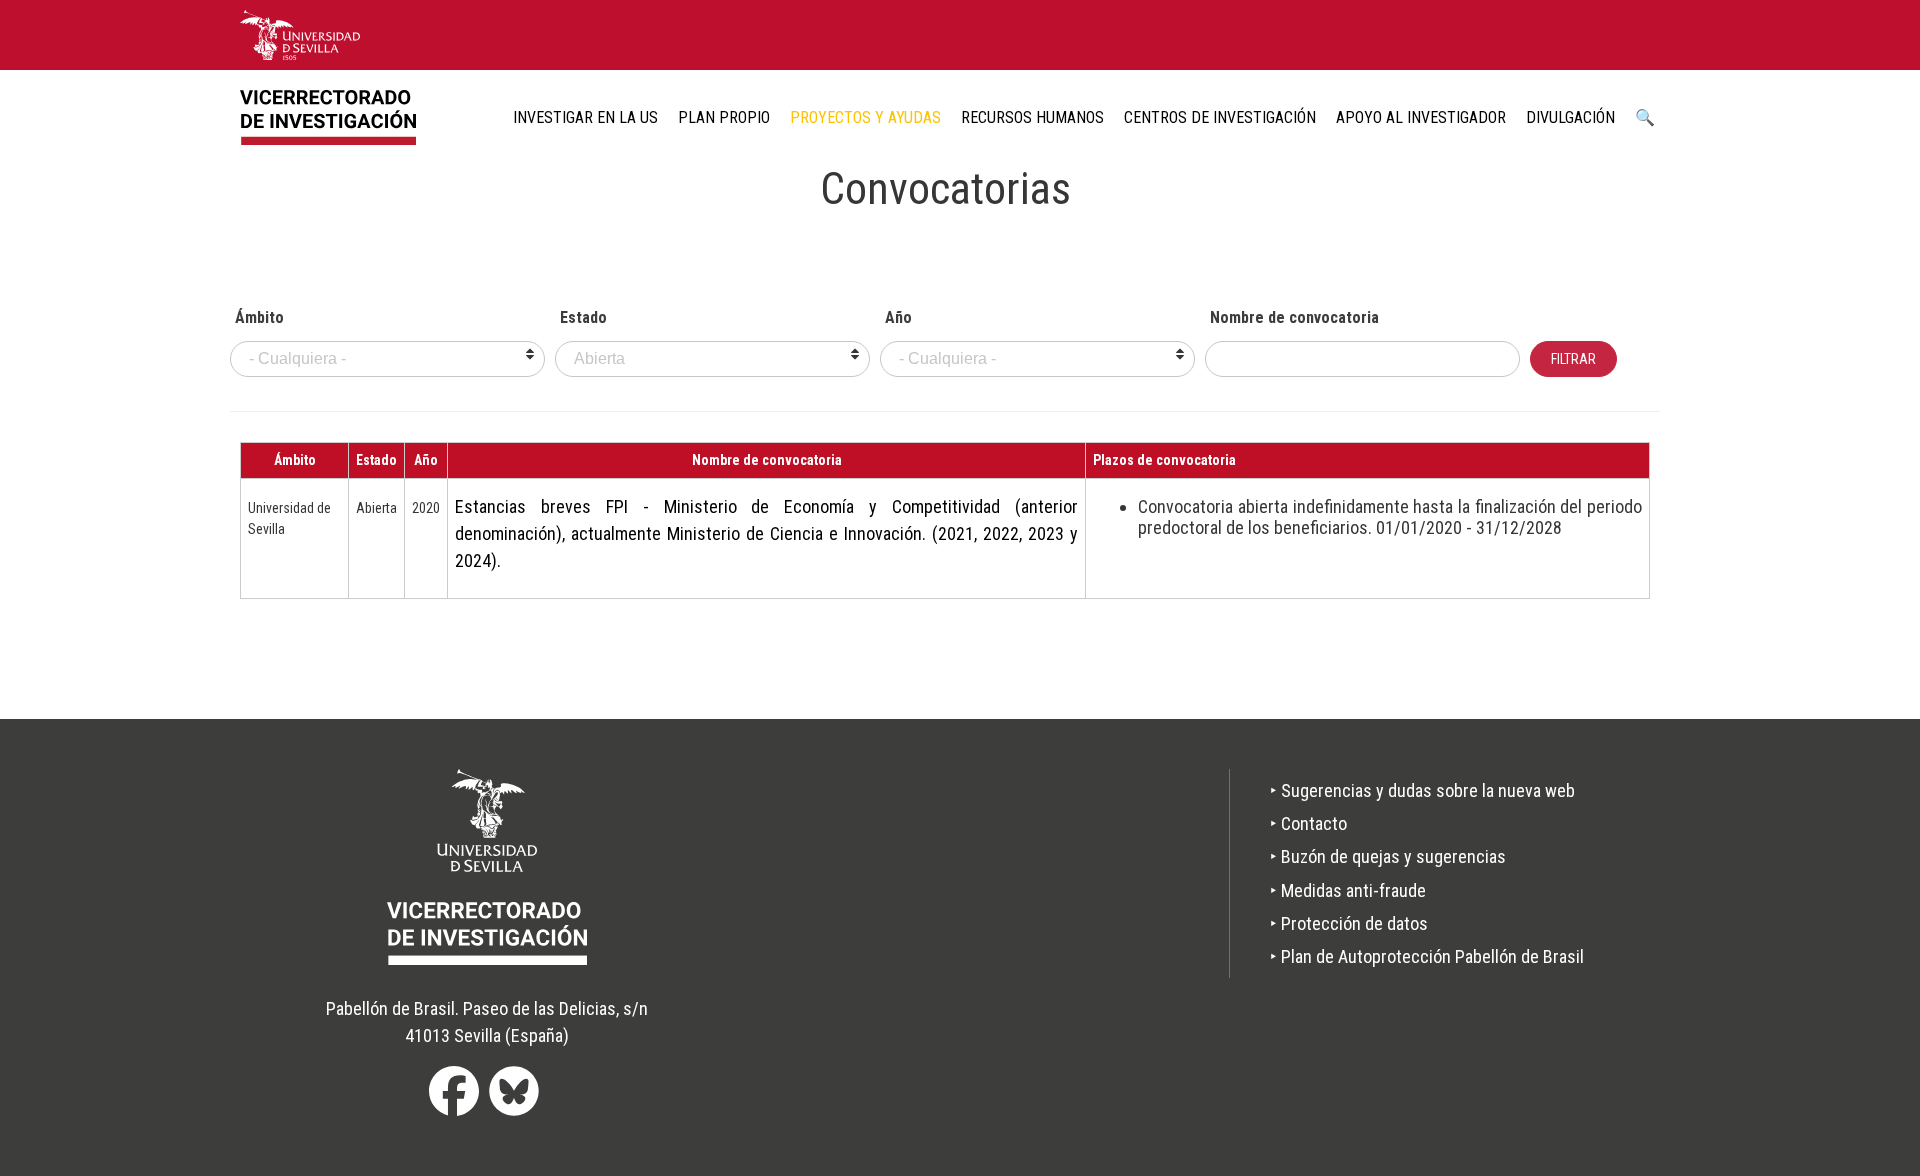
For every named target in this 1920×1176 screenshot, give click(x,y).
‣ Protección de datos (1349, 923)
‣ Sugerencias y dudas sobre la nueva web (1422, 790)
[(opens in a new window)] (300, 34)
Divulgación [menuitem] (1570, 117)
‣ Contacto (1308, 823)
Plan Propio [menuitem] (724, 117)
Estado (583, 318)
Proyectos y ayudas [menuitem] (865, 117)
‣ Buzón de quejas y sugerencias (1388, 856)
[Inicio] (335, 117)
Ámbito (259, 318)
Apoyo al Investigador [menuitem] (1421, 117)
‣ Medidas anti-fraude (1348, 890)
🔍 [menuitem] (1645, 117)
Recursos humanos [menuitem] (1032, 117)
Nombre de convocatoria (1294, 318)
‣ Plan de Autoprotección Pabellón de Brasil (1427, 956)
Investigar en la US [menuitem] (585, 117)
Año (898, 318)
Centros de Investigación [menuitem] (1220, 117)
